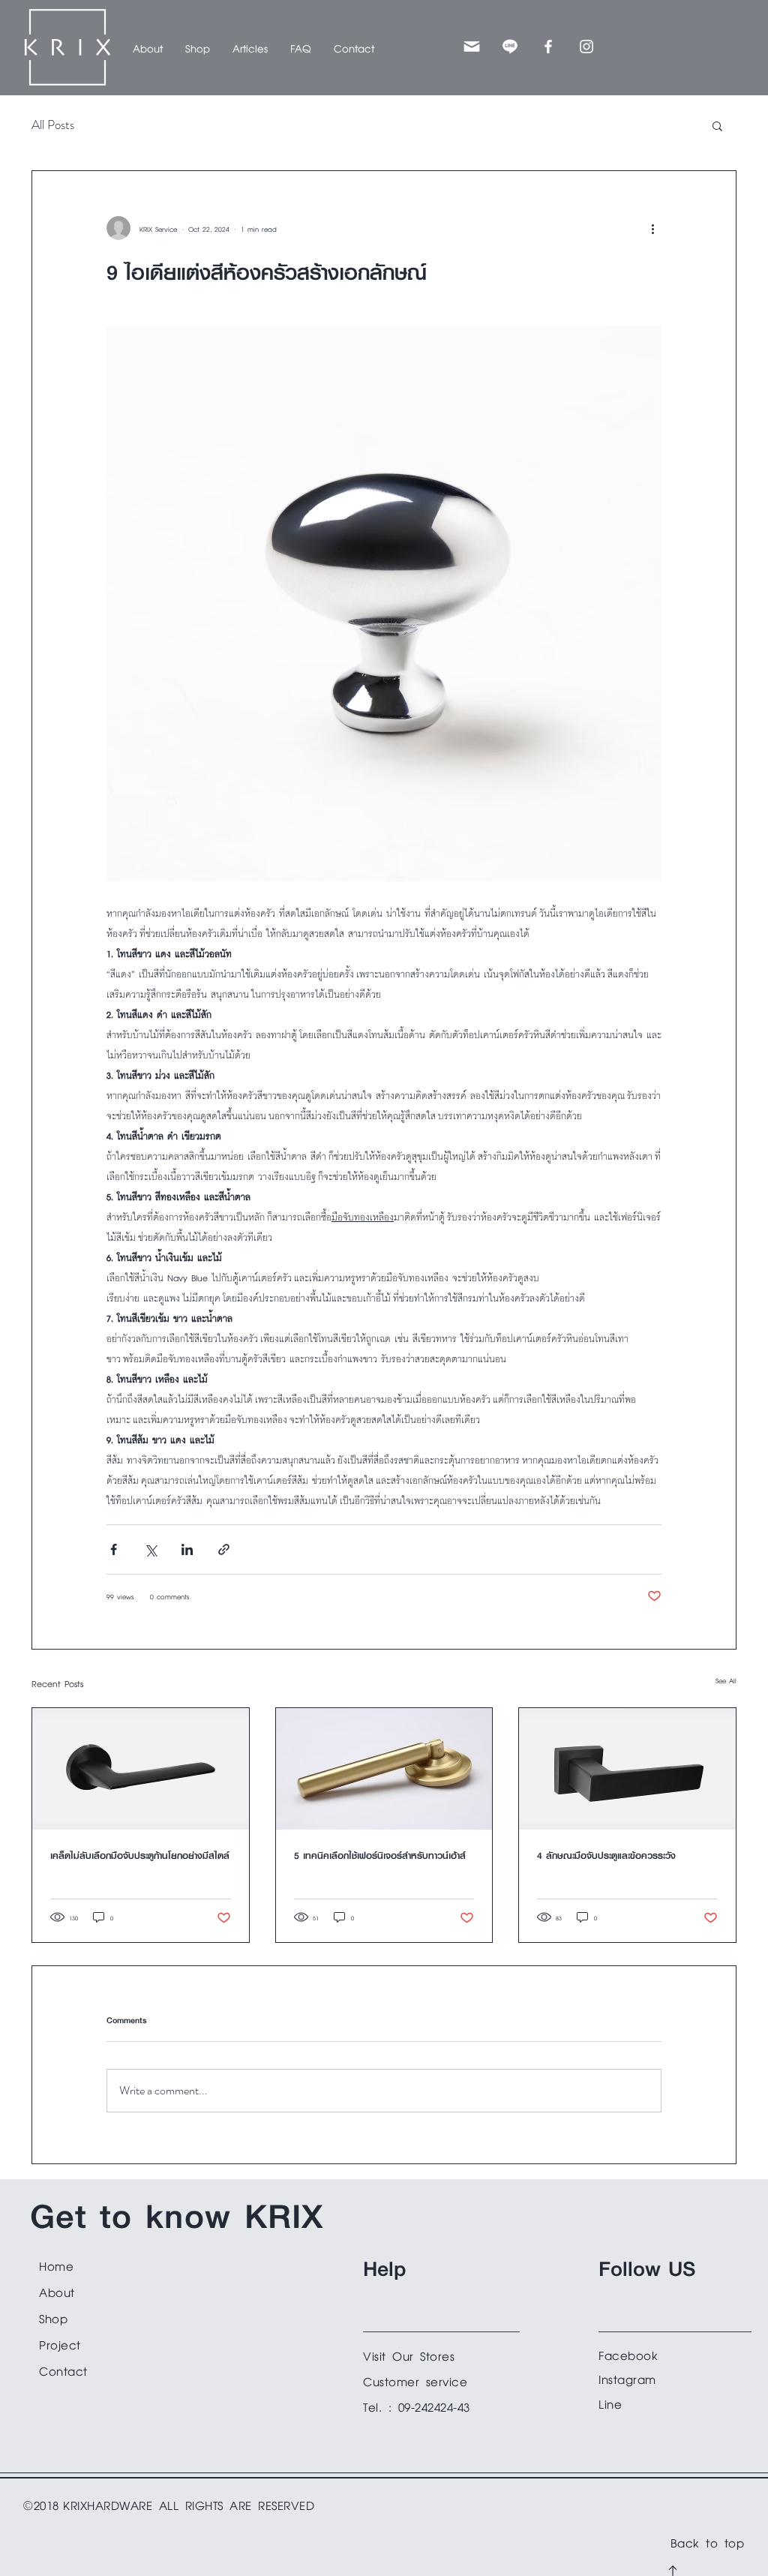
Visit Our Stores (409, 2354)
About (57, 2291)
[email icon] (472, 47)
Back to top (708, 2541)
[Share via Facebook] (114, 1549)
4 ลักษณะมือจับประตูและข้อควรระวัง (606, 1855)
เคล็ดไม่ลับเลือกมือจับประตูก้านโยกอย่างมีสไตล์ (140, 1855)
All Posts (53, 125)
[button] (198, 47)
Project (60, 2343)
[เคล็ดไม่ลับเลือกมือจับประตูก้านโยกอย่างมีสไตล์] (141, 1769)
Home (56, 2264)
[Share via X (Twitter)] (150, 1549)
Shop (53, 2317)
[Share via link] (224, 1549)
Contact (63, 2369)
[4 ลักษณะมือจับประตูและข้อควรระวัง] (627, 1769)
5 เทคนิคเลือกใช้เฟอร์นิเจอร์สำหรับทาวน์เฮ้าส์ (380, 1855)
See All (726, 1680)
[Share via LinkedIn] (187, 1549)
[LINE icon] (510, 47)
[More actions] (652, 228)
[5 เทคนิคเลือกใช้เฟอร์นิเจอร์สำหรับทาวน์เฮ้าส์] (384, 1769)
